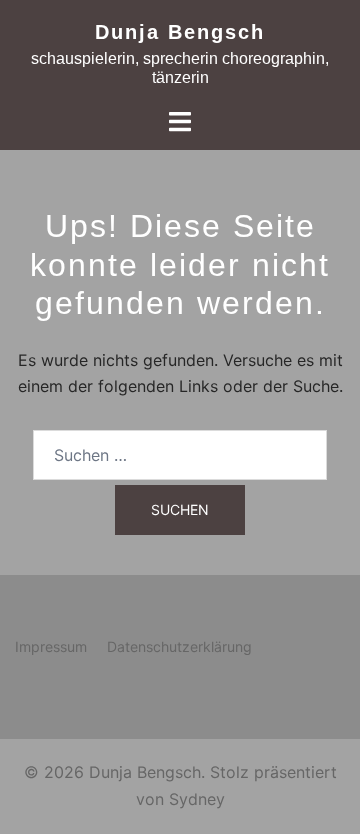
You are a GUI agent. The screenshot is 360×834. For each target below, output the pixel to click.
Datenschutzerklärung (179, 646)
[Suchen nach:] (180, 455)
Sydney (197, 799)
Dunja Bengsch (180, 32)
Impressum (51, 646)
